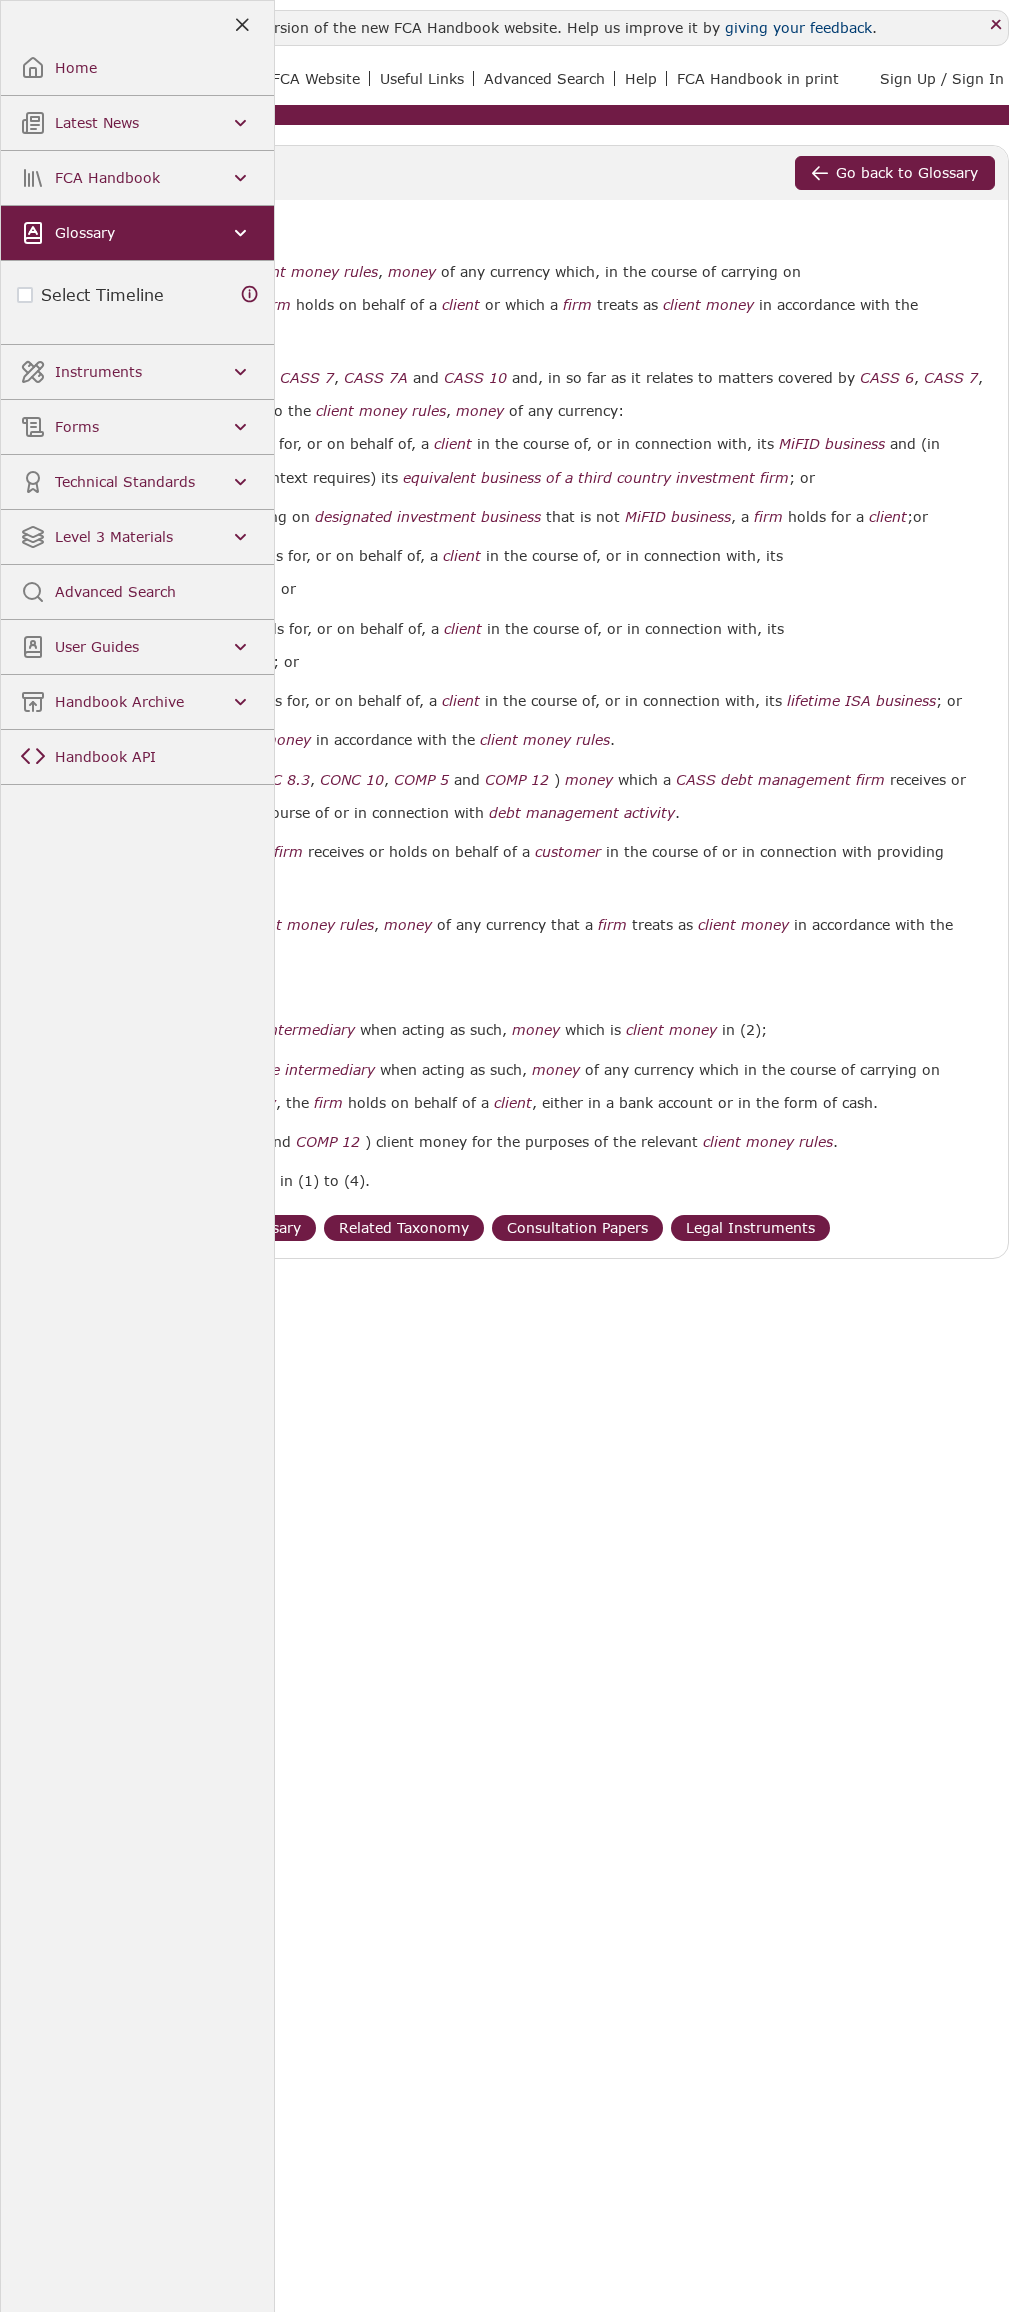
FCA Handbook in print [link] (758, 78)
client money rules (313, 272)
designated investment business (428, 517)
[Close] (996, 25)
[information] (250, 294)
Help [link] (641, 78)
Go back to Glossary (907, 172)
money (412, 272)
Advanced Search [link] (544, 78)
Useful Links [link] (422, 78)
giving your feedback (798, 27)
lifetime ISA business (861, 701)
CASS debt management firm (780, 780)
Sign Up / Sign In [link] (942, 78)
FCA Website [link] (316, 78)
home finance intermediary (280, 1070)
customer (568, 852)
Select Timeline (102, 294)
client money (708, 305)
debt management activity (582, 813)
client (461, 305)
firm (276, 305)
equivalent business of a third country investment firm (596, 478)
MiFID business (832, 444)
